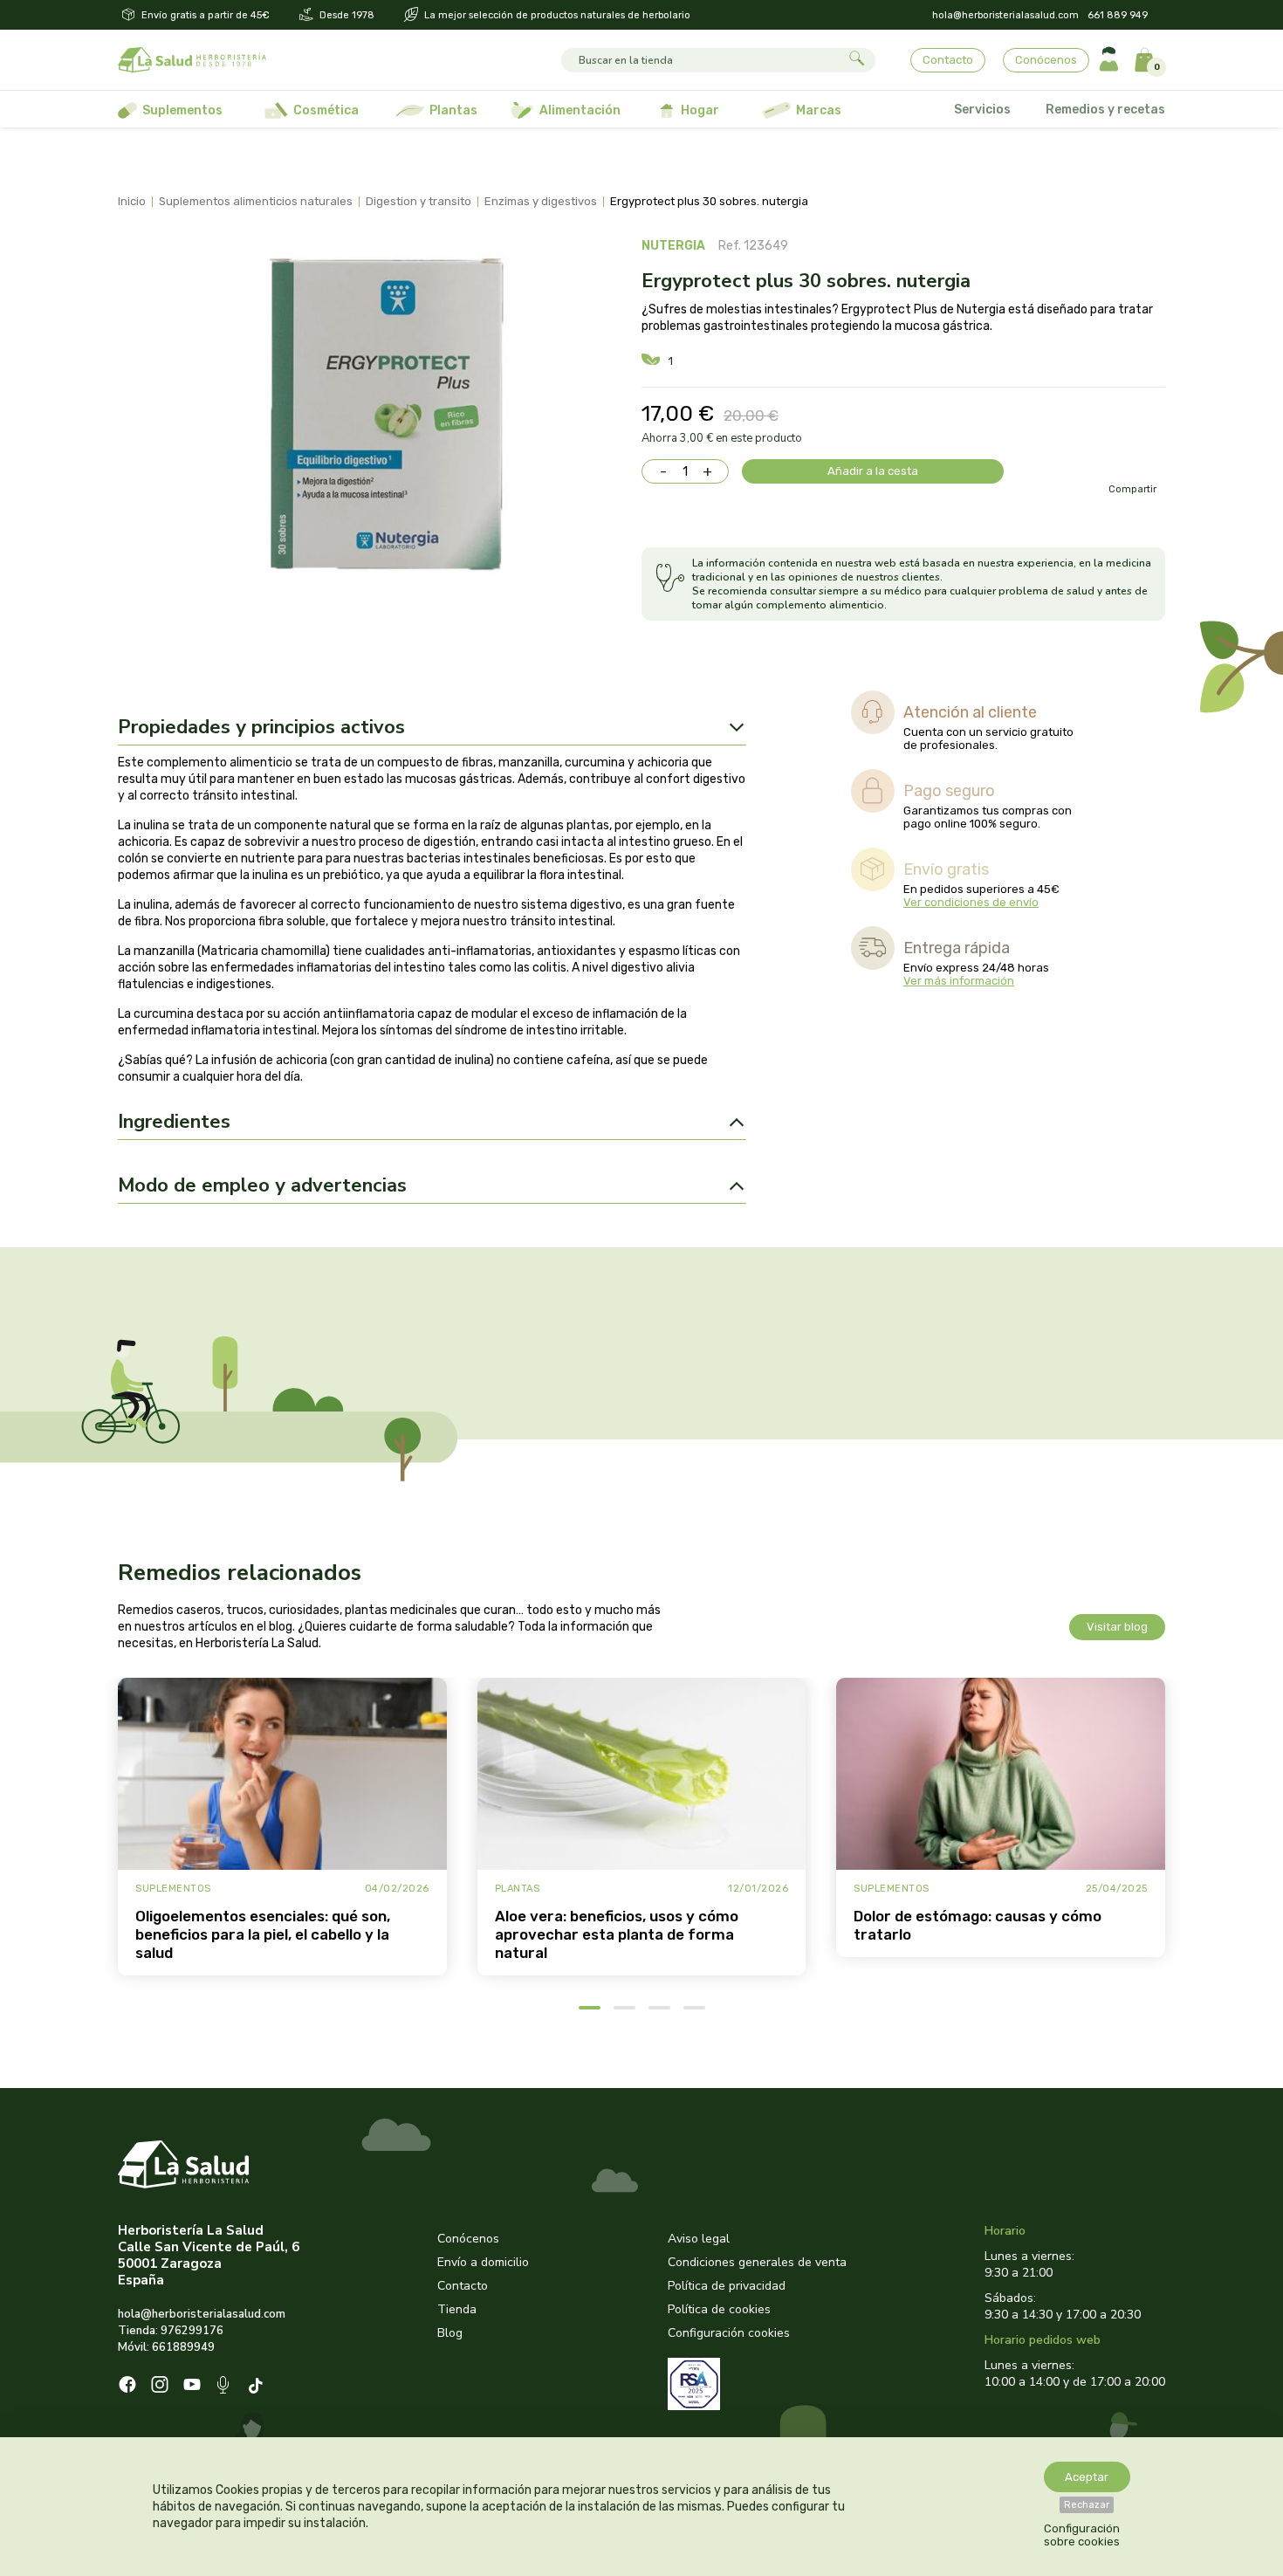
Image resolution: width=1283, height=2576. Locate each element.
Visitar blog (1117, 1627)
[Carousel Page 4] (694, 2008)
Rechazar (1087, 2505)
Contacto (948, 60)
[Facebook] (127, 2387)
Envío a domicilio (483, 2262)
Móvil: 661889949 (166, 2347)
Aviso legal (699, 2239)
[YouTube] (192, 2387)
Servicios (982, 110)
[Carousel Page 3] (659, 2008)
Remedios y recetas (1105, 110)
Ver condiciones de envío (971, 902)
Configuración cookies (729, 2333)
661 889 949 (1118, 15)
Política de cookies (719, 2309)
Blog (450, 2333)
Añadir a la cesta (873, 471)
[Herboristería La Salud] (192, 60)
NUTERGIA (673, 246)
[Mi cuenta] (1109, 60)
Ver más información (959, 981)
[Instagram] (160, 2387)
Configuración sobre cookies (1082, 2535)
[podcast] (225, 2387)
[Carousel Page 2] (624, 2008)
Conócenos (1046, 60)
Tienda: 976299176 (171, 2331)
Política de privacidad (727, 2286)
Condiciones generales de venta (757, 2262)
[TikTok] (258, 2387)
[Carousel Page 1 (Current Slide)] (590, 2008)
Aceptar (1087, 2477)
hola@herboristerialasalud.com (1005, 15)
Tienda (457, 2309)
